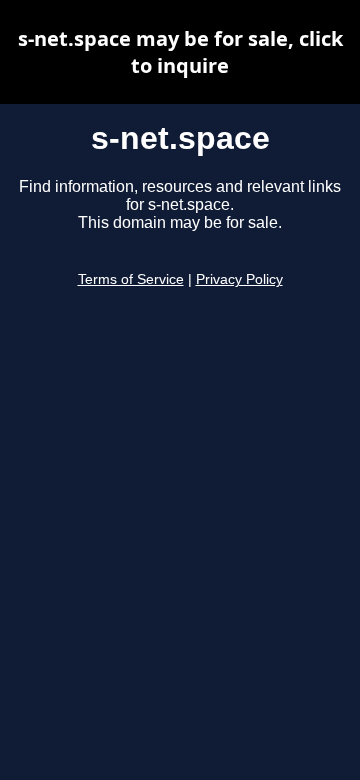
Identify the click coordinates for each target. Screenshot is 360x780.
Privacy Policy (239, 279)
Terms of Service (131, 279)
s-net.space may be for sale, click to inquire (180, 52)
